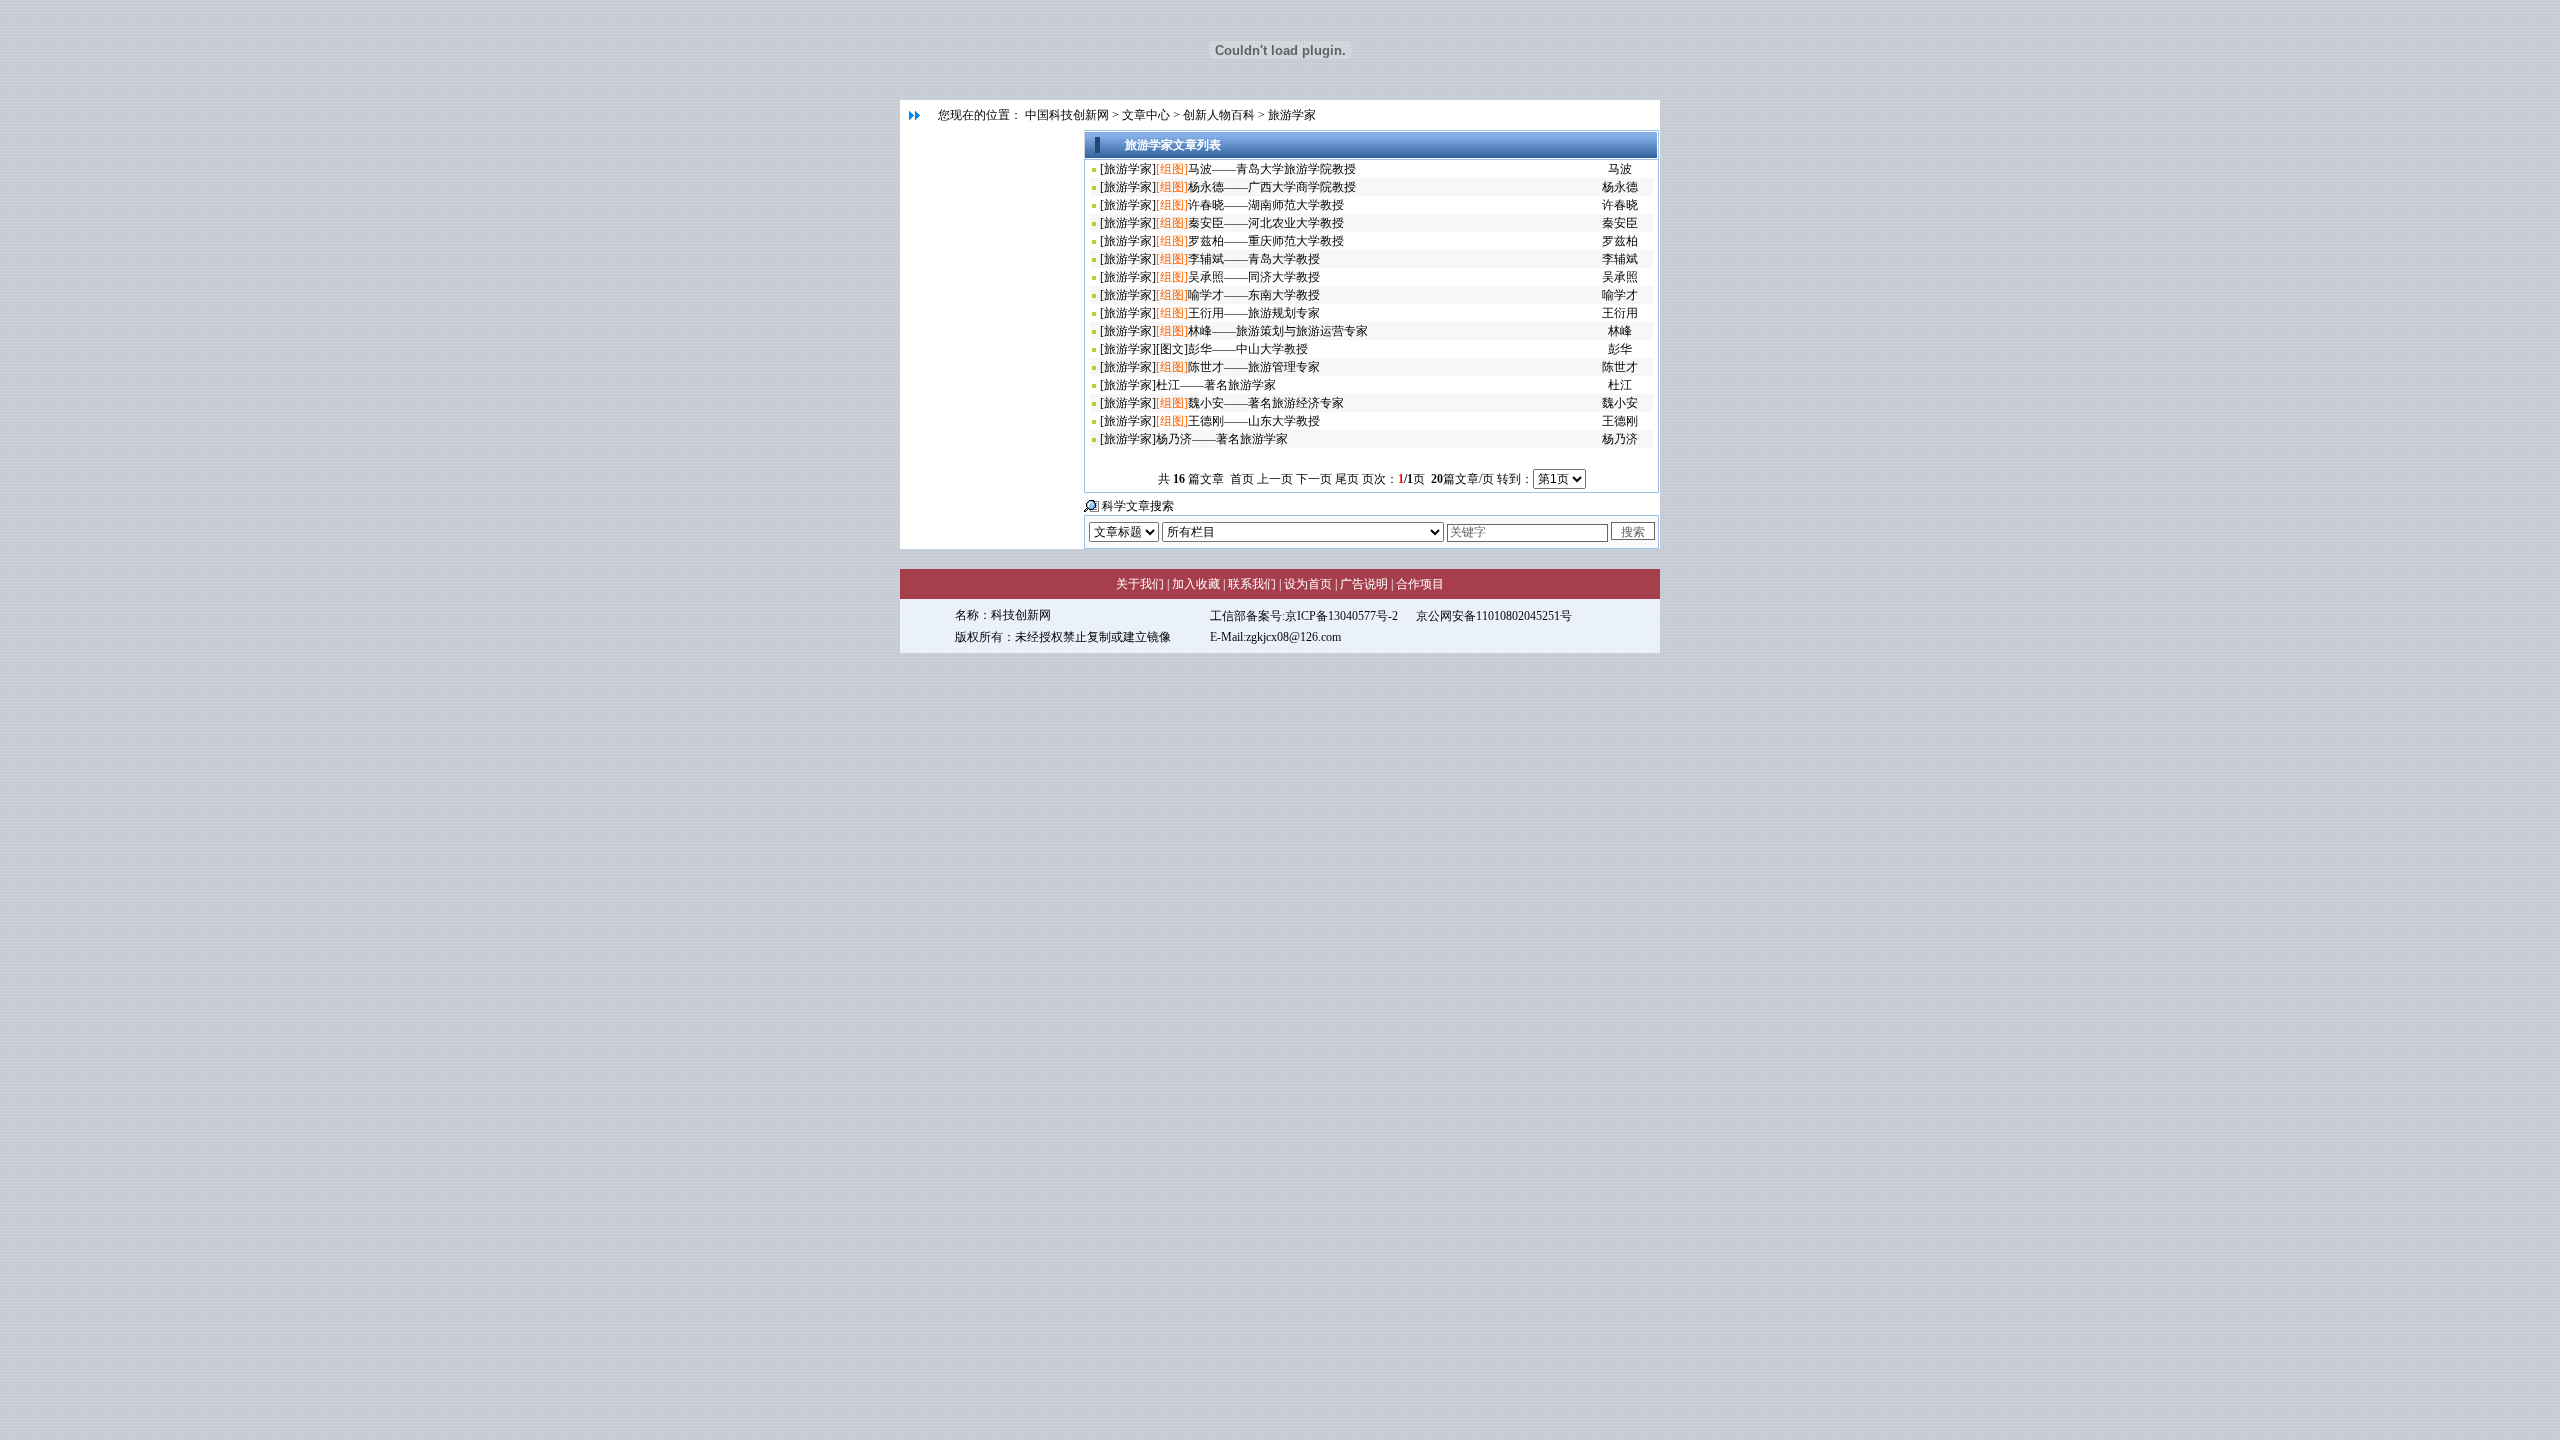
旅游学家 (1292, 115)
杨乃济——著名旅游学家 (1222, 439)
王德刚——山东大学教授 (1254, 421)
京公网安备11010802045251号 (1494, 616)
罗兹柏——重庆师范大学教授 (1266, 241)
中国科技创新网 (1067, 115)
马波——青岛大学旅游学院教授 (1272, 169)
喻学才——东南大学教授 (1254, 295)
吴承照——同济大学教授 (1254, 277)
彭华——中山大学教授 (1248, 349)
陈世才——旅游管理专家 (1254, 367)
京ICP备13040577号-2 (1341, 616)
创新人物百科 (1219, 115)
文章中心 (1146, 115)
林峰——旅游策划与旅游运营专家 (1278, 331)
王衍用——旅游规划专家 (1254, 313)
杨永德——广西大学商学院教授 (1272, 187)
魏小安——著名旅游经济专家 (1266, 403)
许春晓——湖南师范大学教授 (1266, 205)
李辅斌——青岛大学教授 (1254, 259)
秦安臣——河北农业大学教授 (1266, 223)
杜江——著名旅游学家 (1216, 385)
